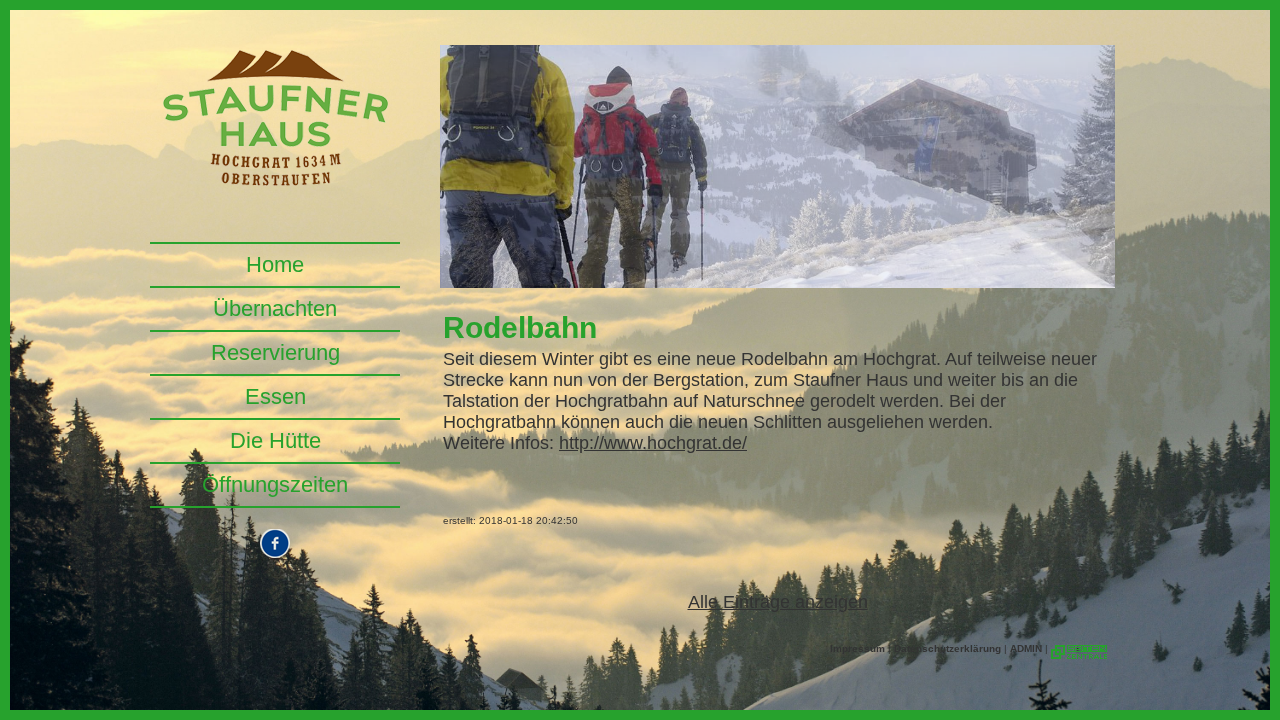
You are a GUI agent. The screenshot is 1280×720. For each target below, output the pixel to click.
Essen (275, 396)
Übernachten (275, 308)
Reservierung (275, 352)
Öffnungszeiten (275, 484)
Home (275, 264)
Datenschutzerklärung (947, 648)
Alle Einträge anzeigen (778, 602)
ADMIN (1026, 648)
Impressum (857, 648)
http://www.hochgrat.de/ (653, 443)
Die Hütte (275, 440)
